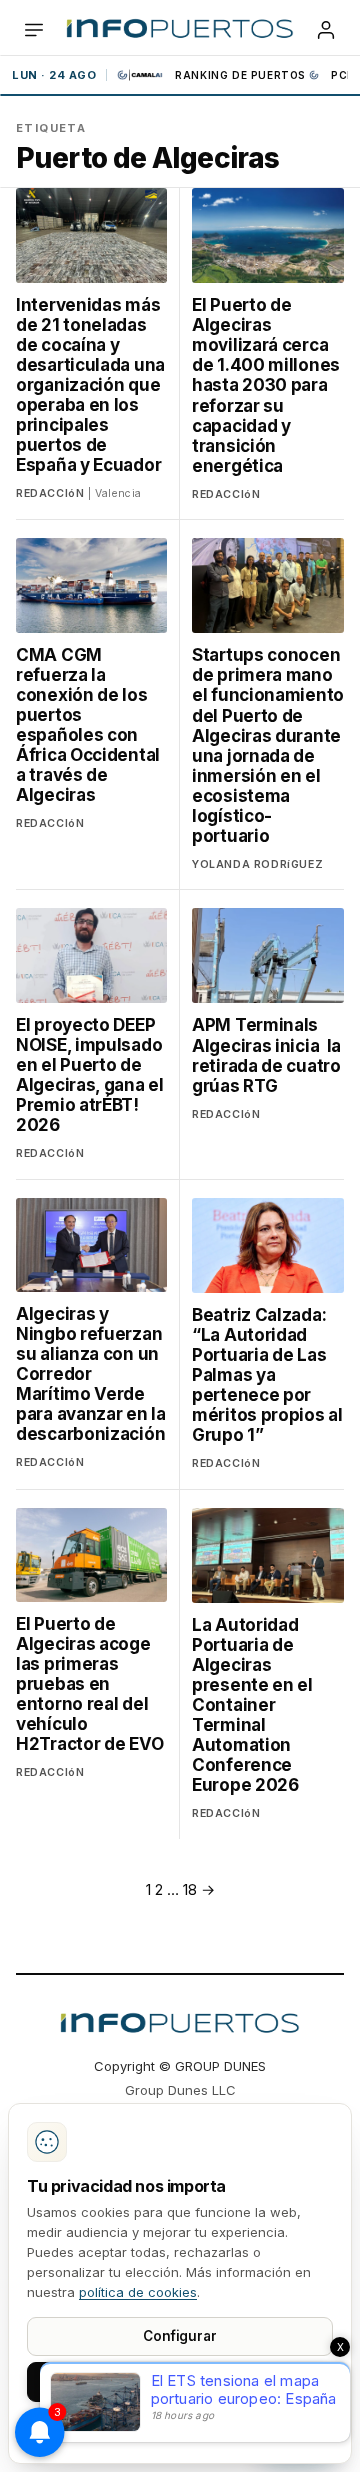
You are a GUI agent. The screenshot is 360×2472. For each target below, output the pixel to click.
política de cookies (138, 2292)
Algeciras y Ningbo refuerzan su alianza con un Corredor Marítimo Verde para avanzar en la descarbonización (91, 1374)
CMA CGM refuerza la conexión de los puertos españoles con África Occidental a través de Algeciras (88, 725)
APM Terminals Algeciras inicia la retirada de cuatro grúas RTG (266, 1055)
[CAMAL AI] (141, 75)
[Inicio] (180, 30)
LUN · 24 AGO (54, 75)
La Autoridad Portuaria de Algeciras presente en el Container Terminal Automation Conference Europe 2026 (252, 1705)
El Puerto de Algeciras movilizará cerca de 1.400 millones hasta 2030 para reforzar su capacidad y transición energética (266, 385)
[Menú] (34, 30)
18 (190, 1889)
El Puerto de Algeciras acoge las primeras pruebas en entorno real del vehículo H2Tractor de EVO (89, 1684)
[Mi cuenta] (326, 30)
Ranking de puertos (240, 75)
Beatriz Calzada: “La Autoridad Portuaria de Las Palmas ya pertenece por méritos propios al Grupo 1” (267, 1375)
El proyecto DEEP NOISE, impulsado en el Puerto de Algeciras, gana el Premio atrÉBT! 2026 (90, 1075)
